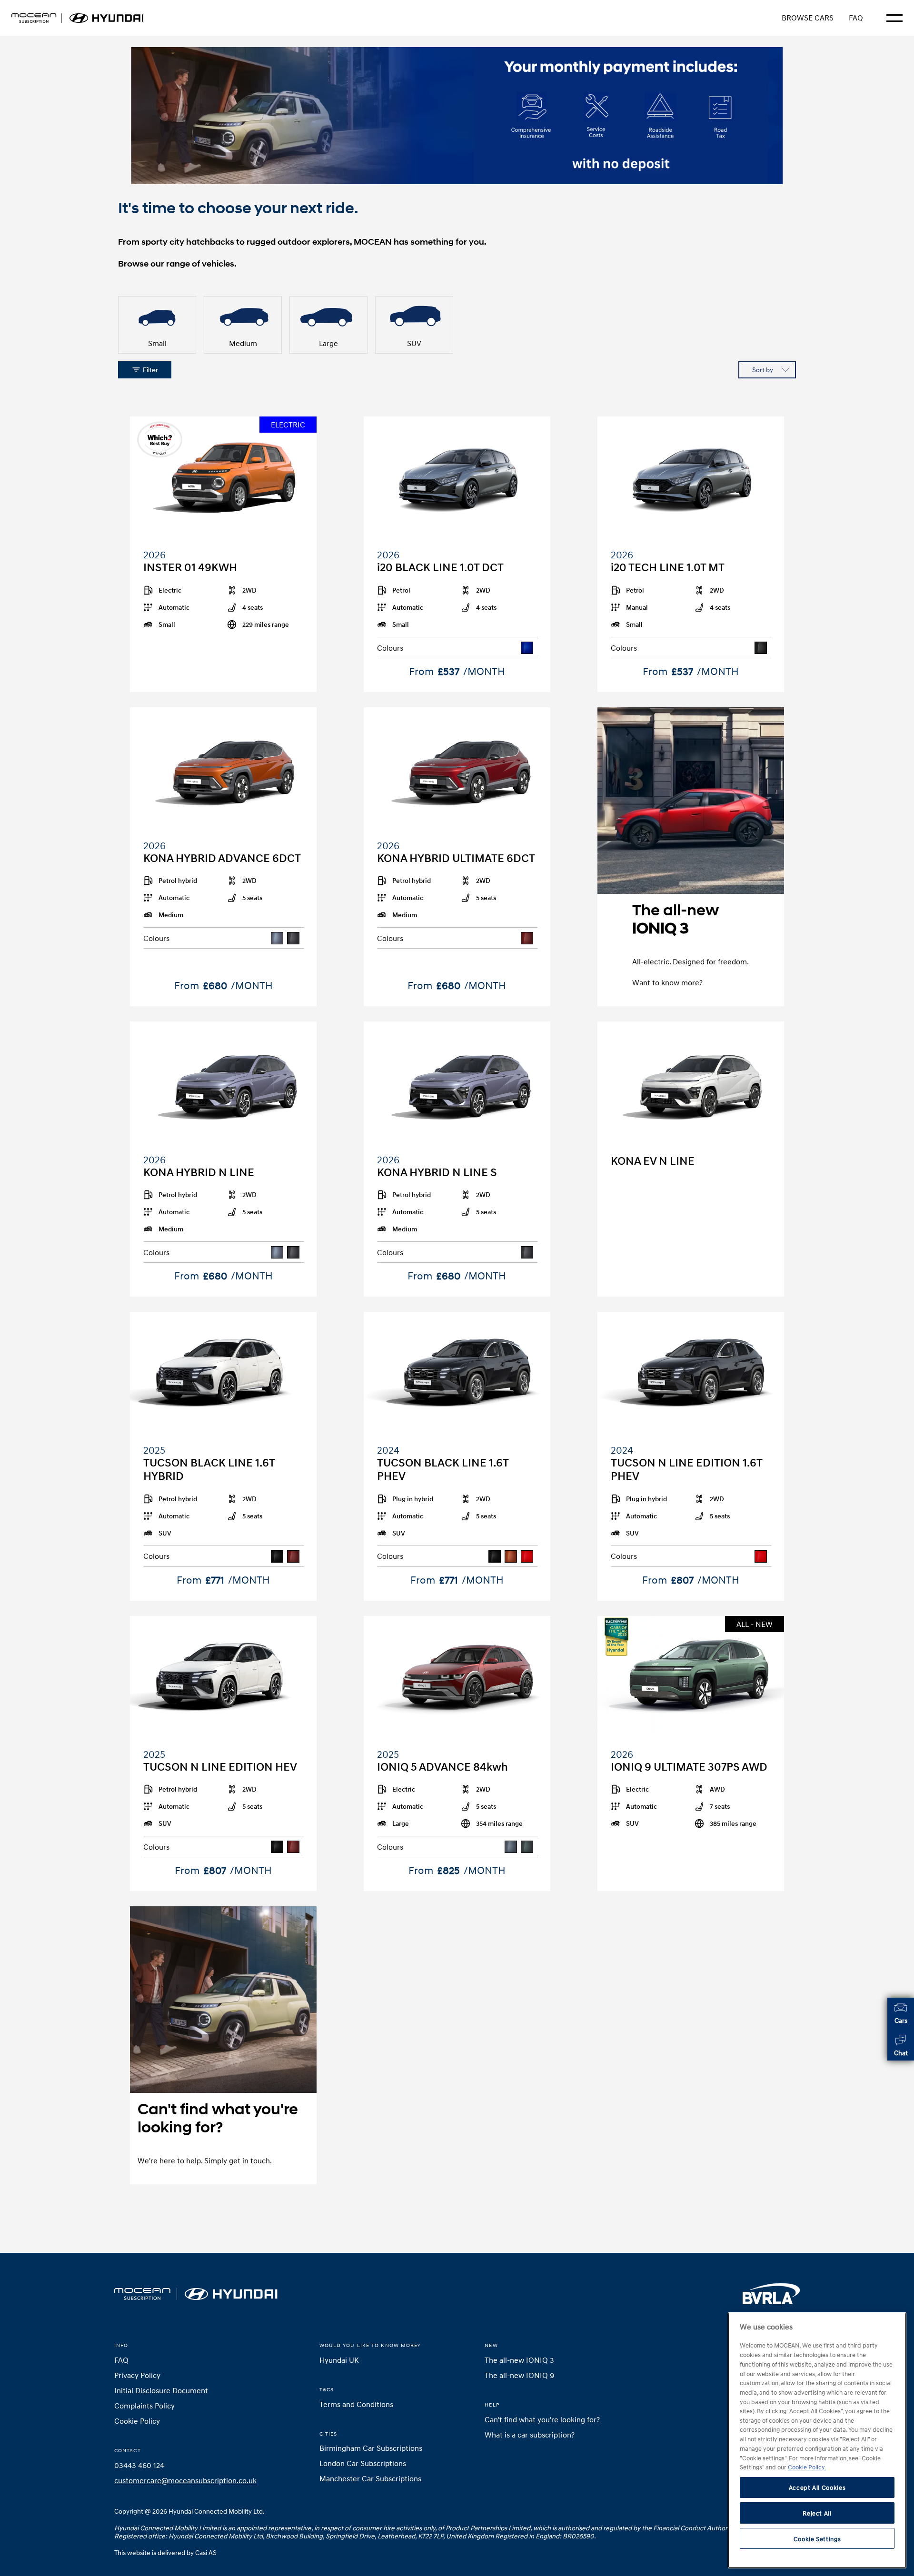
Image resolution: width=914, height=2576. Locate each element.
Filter (150, 370)
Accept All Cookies (817, 2487)
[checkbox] (157, 325)
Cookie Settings (817, 2539)
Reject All (817, 2513)
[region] (817, 2440)
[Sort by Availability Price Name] (767, 370)
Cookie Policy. (807, 2467)
